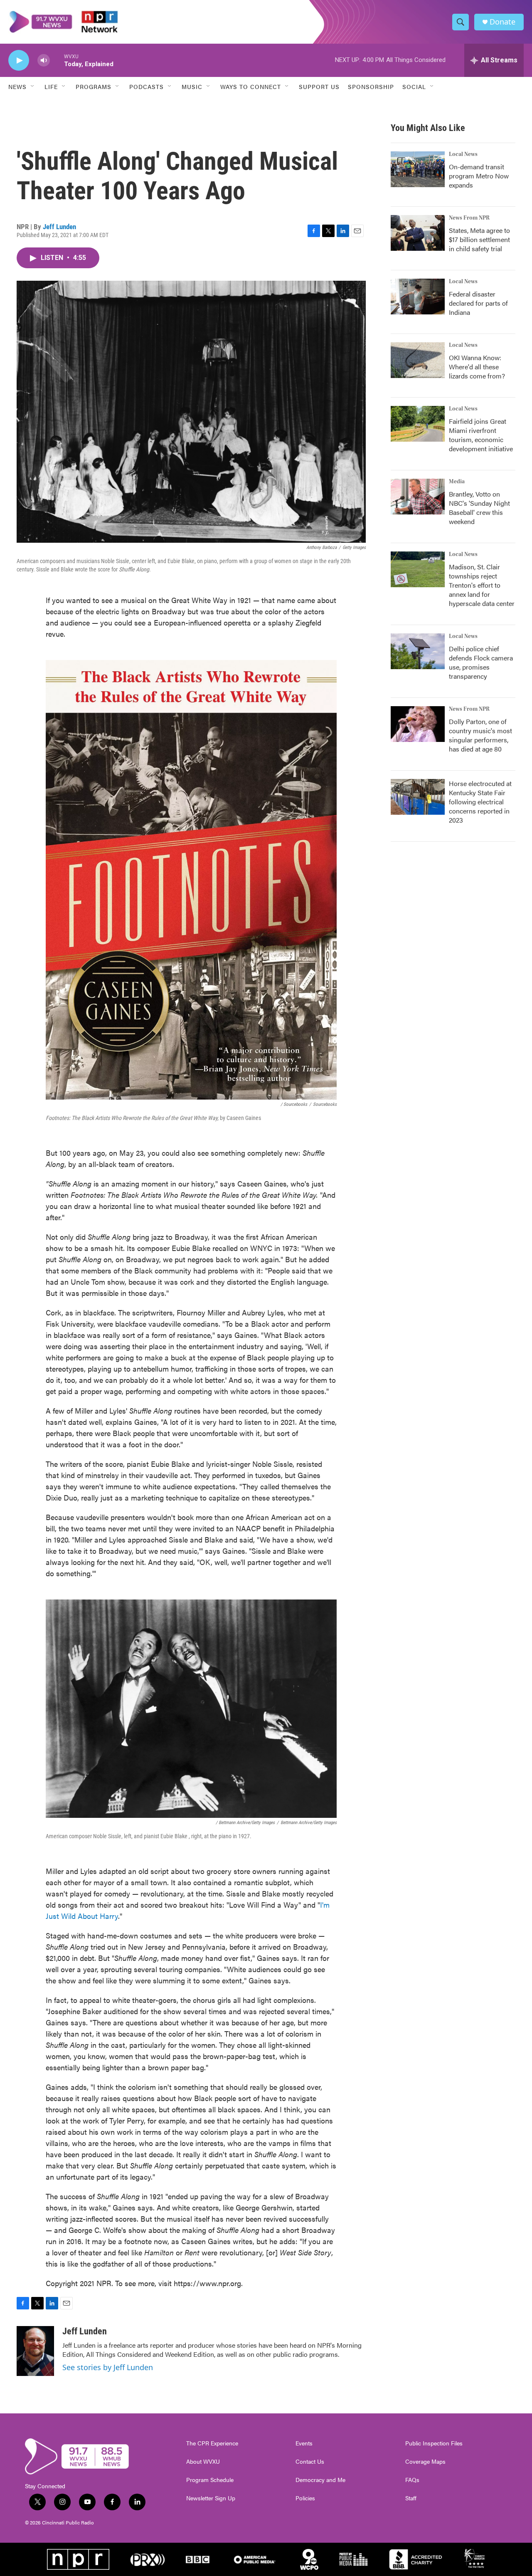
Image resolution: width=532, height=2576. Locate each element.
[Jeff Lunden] (35, 2351)
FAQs (412, 2480)
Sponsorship (371, 87)
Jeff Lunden (59, 227)
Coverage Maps (425, 2462)
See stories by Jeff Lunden (108, 2367)
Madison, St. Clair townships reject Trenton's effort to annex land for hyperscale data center (482, 585)
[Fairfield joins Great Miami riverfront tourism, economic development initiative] (418, 424)
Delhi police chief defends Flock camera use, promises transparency (481, 662)
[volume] (44, 61)
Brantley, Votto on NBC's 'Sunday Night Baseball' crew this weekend (479, 508)
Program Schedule (210, 2480)
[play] (19, 61)
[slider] (57, 60)
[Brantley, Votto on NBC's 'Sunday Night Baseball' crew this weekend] (418, 497)
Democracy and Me (320, 2480)
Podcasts (147, 87)
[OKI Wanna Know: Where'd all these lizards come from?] (418, 360)
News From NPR (469, 218)
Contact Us (310, 2462)
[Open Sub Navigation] (33, 87)
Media (457, 482)
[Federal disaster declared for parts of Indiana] (418, 297)
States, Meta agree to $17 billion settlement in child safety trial (479, 239)
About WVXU (203, 2462)
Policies (305, 2498)
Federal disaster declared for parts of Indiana (478, 303)
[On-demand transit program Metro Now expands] (418, 169)
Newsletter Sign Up (211, 2498)
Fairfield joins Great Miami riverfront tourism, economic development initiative (481, 435)
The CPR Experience (212, 2443)
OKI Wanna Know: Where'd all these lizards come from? (477, 367)
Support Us (319, 87)
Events (304, 2443)
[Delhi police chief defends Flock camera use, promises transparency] (418, 651)
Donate (502, 22)
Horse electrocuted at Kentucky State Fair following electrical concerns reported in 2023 (480, 802)
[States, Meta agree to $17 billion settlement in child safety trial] (418, 233)
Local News (463, 154)
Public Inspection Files (434, 2443)
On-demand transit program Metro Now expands (479, 176)
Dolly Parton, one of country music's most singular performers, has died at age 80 (480, 735)
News (17, 87)
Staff (411, 2498)
